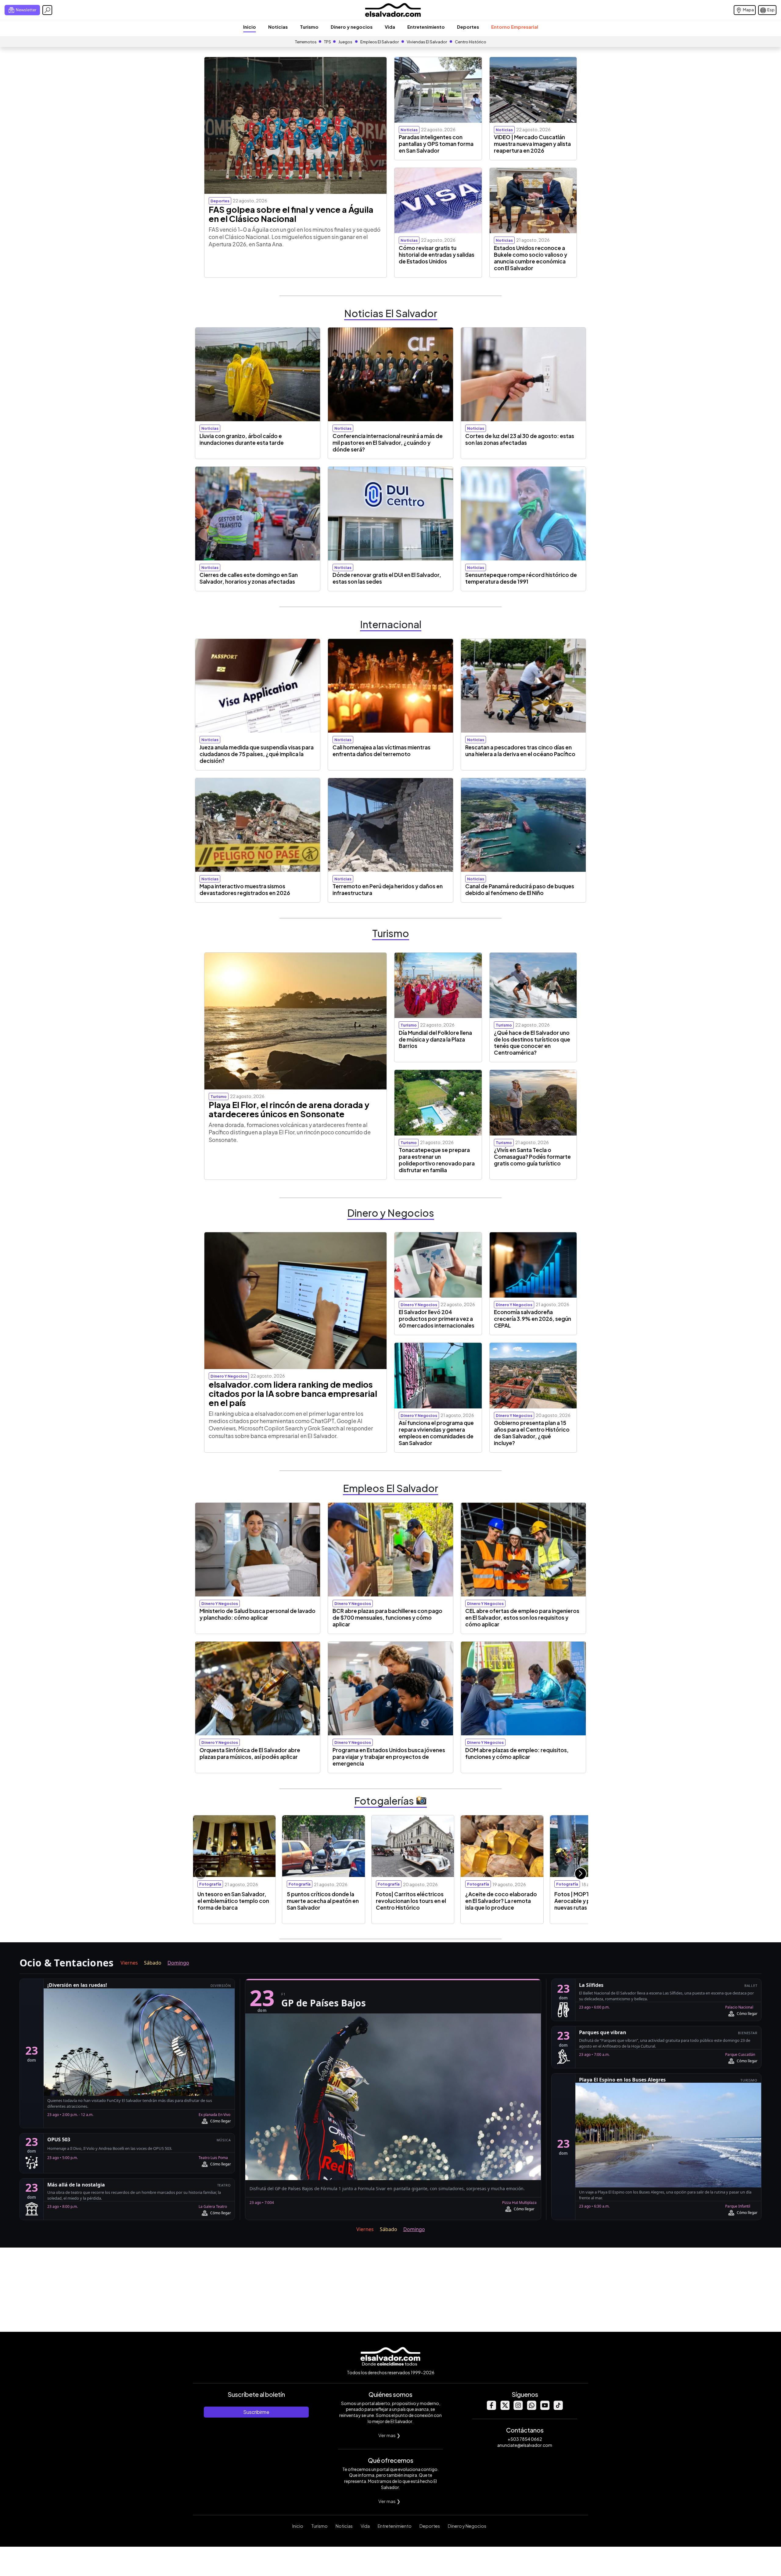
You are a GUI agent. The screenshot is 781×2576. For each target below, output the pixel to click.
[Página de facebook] (491, 2408)
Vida (390, 27)
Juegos (345, 42)
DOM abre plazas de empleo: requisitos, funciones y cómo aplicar (517, 1753)
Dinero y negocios (352, 27)
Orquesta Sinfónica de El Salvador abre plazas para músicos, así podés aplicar (250, 1753)
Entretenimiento (426, 27)
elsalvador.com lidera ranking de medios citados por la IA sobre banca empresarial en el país (293, 1393)
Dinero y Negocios (467, 2526)
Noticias (278, 27)
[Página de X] (505, 2408)
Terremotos (306, 42)
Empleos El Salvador (380, 42)
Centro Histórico (471, 42)
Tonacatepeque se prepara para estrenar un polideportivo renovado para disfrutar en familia (437, 1160)
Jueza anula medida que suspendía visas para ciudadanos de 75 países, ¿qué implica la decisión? (257, 754)
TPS (328, 42)
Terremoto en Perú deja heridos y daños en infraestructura (388, 889)
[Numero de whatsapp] (531, 2408)
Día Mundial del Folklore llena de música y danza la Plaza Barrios (435, 1039)
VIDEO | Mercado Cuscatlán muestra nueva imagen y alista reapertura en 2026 (532, 144)
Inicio (250, 27)
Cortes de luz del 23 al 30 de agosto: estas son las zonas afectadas (520, 439)
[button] (581, 1874)
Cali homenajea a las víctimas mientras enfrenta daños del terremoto (382, 751)
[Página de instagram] (518, 2408)
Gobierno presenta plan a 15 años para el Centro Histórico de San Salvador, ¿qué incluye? (532, 1433)
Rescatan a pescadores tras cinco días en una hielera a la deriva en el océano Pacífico (520, 751)
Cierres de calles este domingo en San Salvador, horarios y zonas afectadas (249, 578)
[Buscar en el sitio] (47, 10)
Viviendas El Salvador (427, 42)
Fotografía (210, 1884)
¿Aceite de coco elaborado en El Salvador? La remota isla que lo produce (501, 1901)
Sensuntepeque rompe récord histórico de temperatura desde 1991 (521, 578)
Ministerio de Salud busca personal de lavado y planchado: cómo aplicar (257, 1614)
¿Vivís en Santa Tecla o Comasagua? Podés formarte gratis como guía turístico (532, 1157)
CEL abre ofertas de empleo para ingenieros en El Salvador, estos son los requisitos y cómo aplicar (522, 1618)
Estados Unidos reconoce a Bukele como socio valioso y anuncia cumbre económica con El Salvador (531, 258)
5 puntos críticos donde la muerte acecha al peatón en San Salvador (323, 1901)
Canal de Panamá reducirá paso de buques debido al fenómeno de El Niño (520, 889)
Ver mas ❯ (389, 2435)
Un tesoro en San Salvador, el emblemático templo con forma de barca (233, 1901)
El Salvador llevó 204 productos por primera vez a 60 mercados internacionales (437, 1319)
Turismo (309, 27)
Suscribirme (256, 2412)
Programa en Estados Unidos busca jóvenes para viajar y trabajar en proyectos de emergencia (389, 1757)
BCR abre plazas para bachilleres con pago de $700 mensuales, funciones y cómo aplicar (387, 1618)
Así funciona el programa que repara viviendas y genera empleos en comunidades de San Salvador (436, 1433)
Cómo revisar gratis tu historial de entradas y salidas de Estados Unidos (437, 255)
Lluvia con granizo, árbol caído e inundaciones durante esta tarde (242, 439)
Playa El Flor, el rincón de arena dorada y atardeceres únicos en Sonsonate (289, 1109)
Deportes (468, 27)
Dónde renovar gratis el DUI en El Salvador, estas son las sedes (387, 578)
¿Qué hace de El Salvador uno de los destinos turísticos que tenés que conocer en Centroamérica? (532, 1043)
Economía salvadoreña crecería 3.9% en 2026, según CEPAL (533, 1319)
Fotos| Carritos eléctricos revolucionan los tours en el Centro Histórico (411, 1901)
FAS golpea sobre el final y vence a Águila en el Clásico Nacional (291, 214)
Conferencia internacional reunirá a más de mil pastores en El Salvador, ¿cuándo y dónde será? (388, 443)
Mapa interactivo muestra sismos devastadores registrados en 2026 (245, 889)
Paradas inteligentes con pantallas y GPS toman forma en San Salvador (436, 144)
